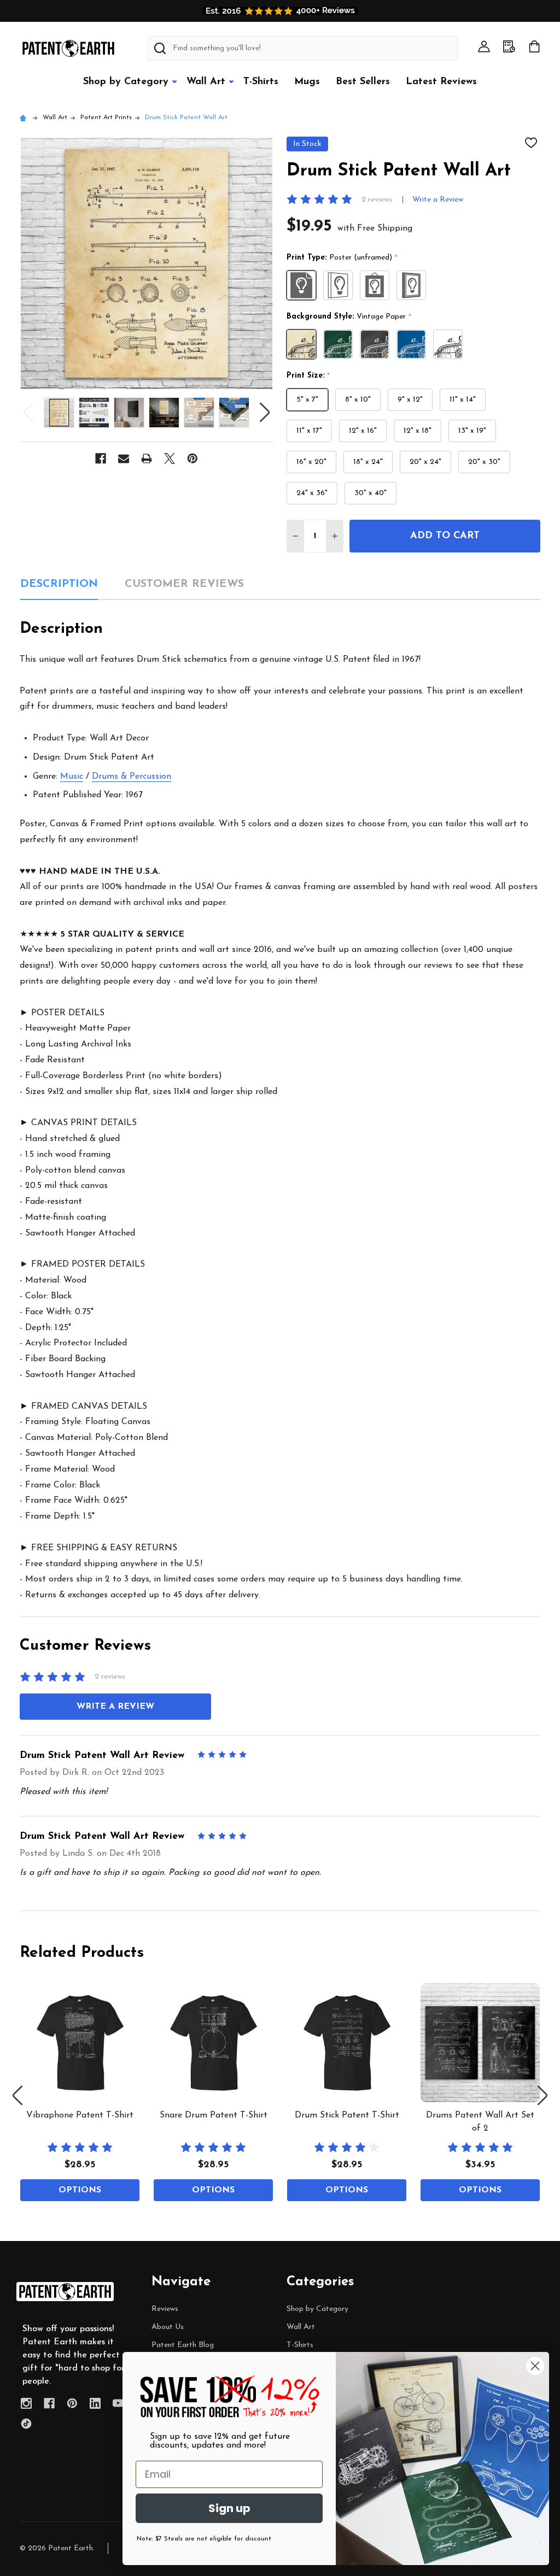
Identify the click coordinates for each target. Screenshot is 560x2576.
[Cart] (534, 46)
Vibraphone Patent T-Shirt (80, 2115)
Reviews (165, 2309)
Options (80, 2190)
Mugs (307, 82)
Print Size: (308, 376)
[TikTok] (26, 2424)
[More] (174, 81)
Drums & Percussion (132, 777)
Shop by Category (126, 82)
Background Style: (349, 317)
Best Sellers (363, 82)
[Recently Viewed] (509, 46)
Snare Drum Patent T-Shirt (214, 2115)
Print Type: (342, 258)
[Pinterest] (192, 458)
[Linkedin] (95, 2403)
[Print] (147, 458)
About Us (168, 2327)
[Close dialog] (535, 2366)
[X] (170, 458)
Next (265, 412)
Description (59, 584)
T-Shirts (261, 82)
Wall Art (206, 82)
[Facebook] (101, 458)
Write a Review (438, 200)
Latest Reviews (441, 82)
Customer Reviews (184, 584)
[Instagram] (26, 2403)
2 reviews (377, 200)
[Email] (124, 458)
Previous (28, 412)
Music (72, 777)
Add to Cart (445, 536)
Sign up (229, 2508)
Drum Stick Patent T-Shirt (347, 2115)
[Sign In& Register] (484, 46)
